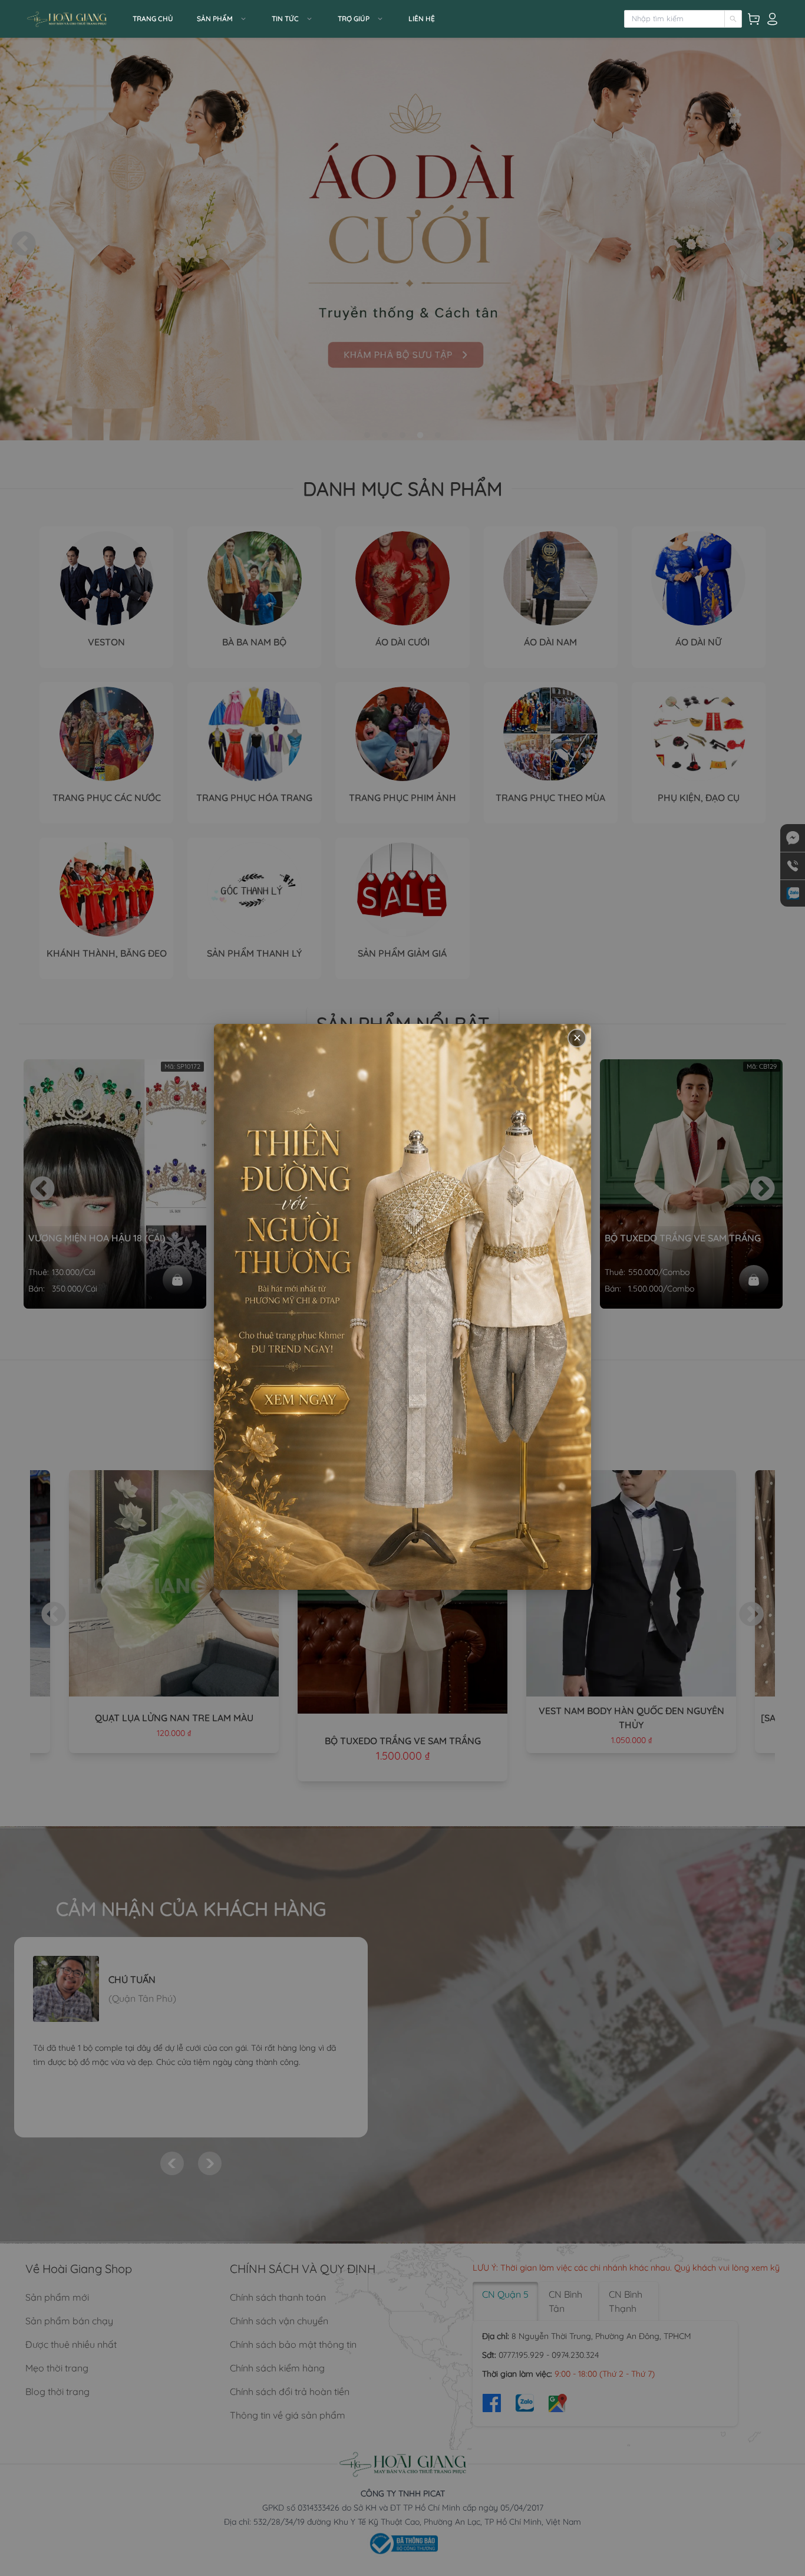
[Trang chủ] (75, 19)
